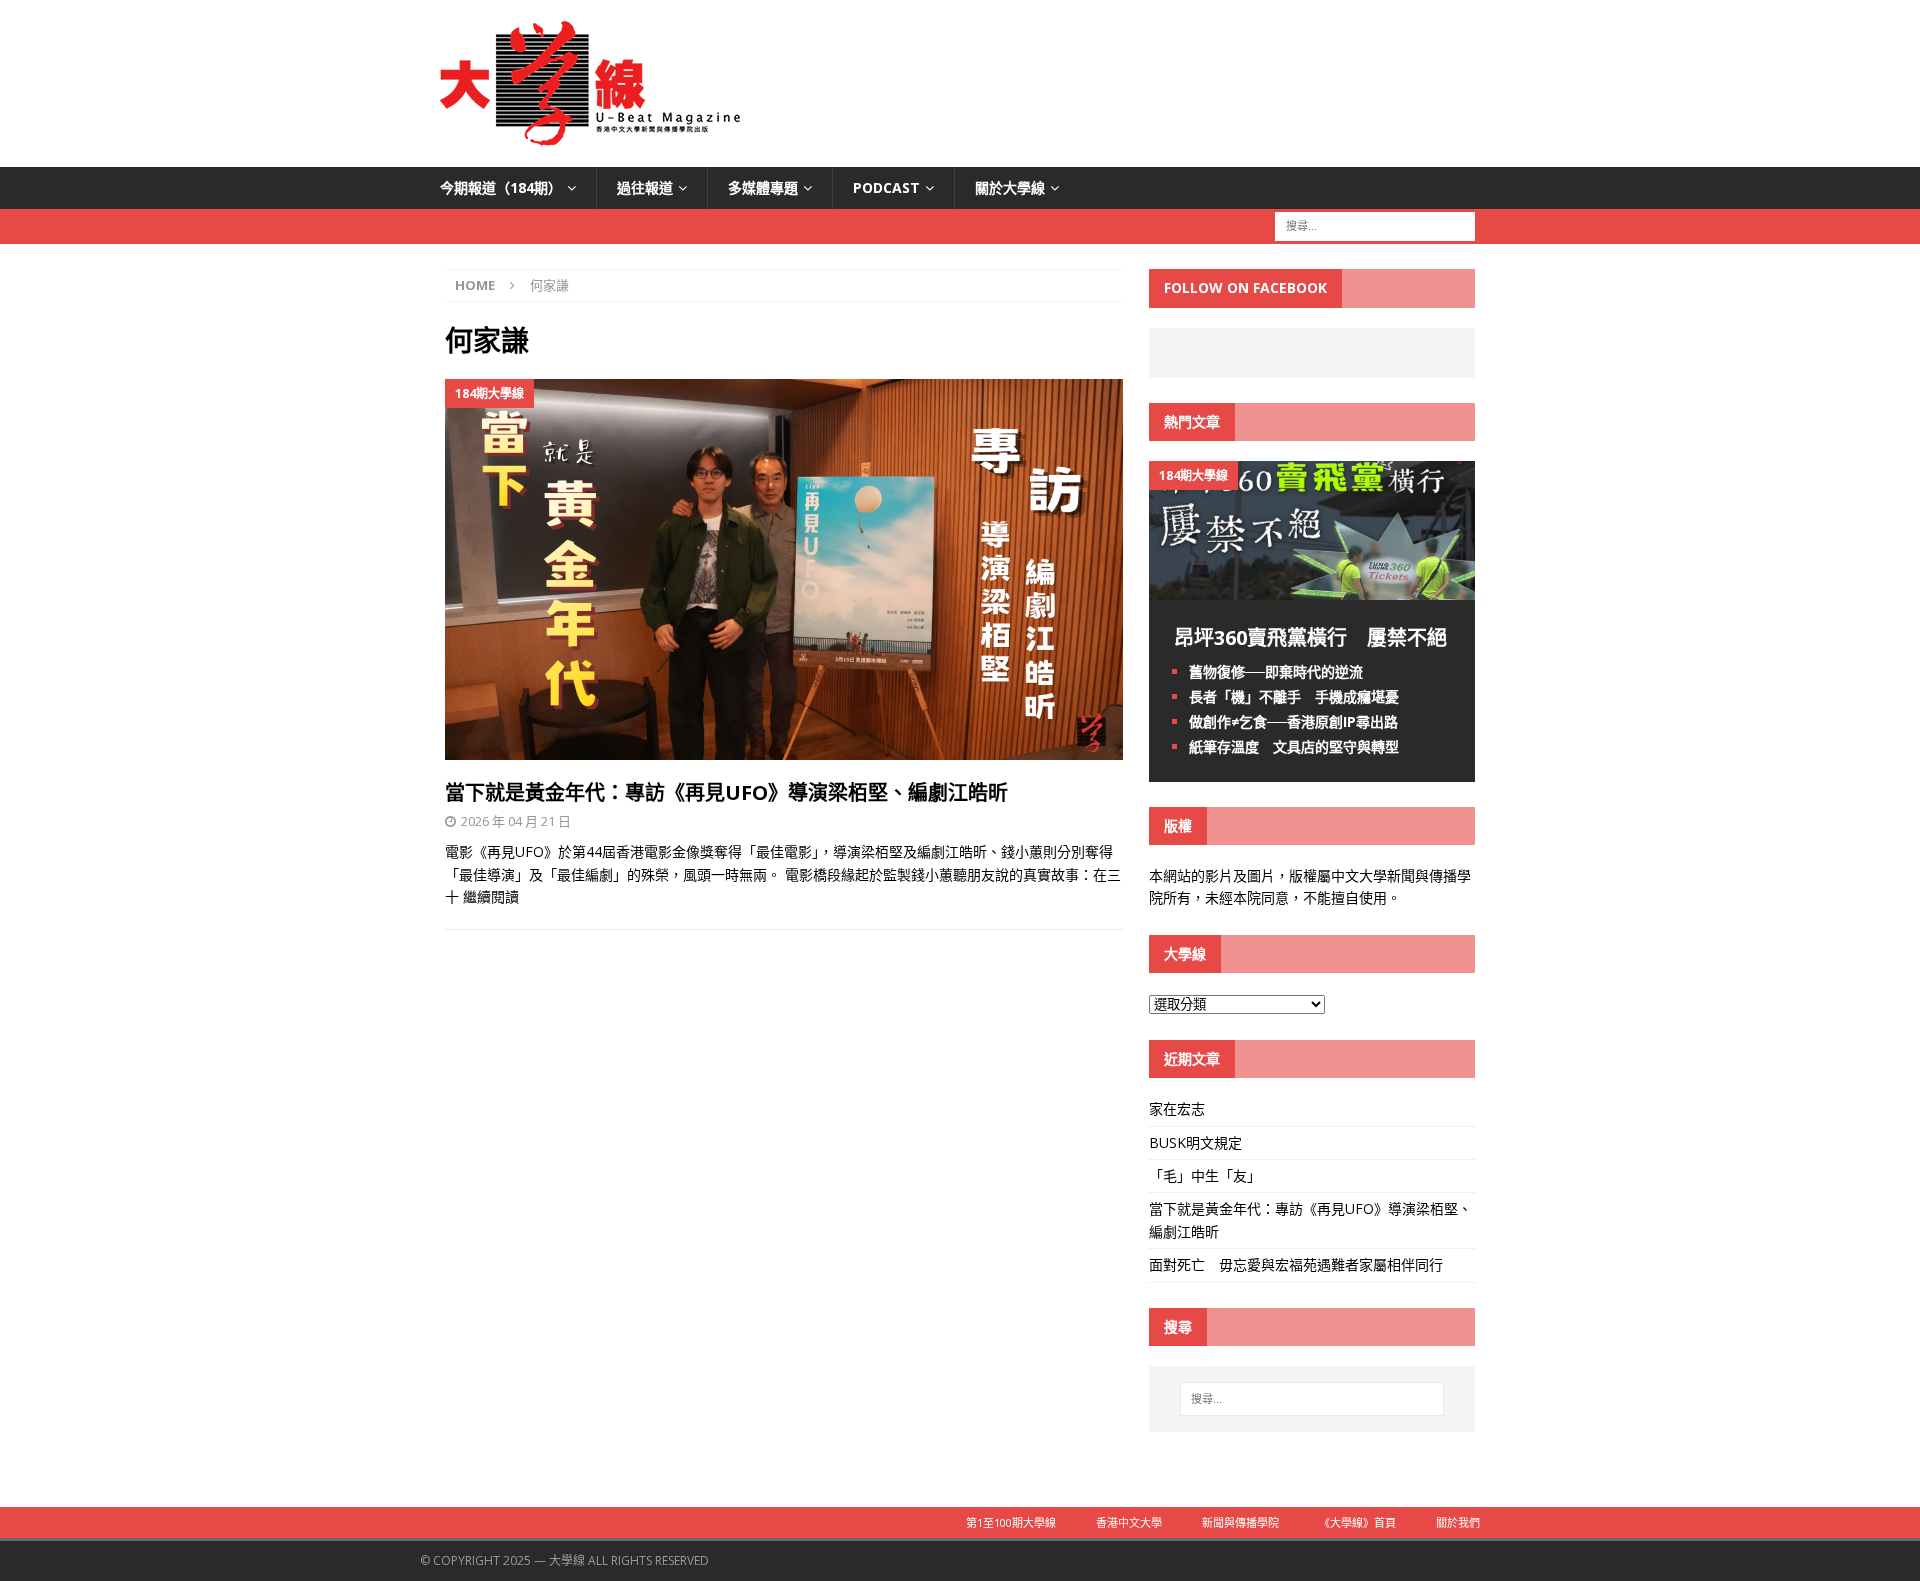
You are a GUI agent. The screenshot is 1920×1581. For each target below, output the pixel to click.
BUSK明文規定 (1195, 1142)
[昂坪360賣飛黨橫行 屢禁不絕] (1312, 587)
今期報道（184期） (501, 187)
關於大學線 (1010, 187)
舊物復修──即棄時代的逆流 (1276, 671)
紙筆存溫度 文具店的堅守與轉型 (1294, 746)
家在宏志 (1177, 1108)
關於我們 (1458, 1522)
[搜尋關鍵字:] (1375, 225)
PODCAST (886, 187)
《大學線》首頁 (1357, 1522)
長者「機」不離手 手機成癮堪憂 (1294, 696)
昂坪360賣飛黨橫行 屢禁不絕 (1310, 637)
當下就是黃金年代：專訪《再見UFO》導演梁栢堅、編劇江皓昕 (726, 792)
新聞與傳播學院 (1240, 1522)
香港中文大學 (1129, 1522)
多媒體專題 (763, 187)
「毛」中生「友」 (1205, 1175)
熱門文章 (1192, 421)
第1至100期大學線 (1011, 1522)
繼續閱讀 (491, 896)
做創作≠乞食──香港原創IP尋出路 (1293, 721)
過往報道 (645, 187)
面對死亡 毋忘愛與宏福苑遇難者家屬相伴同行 (1298, 1264)
